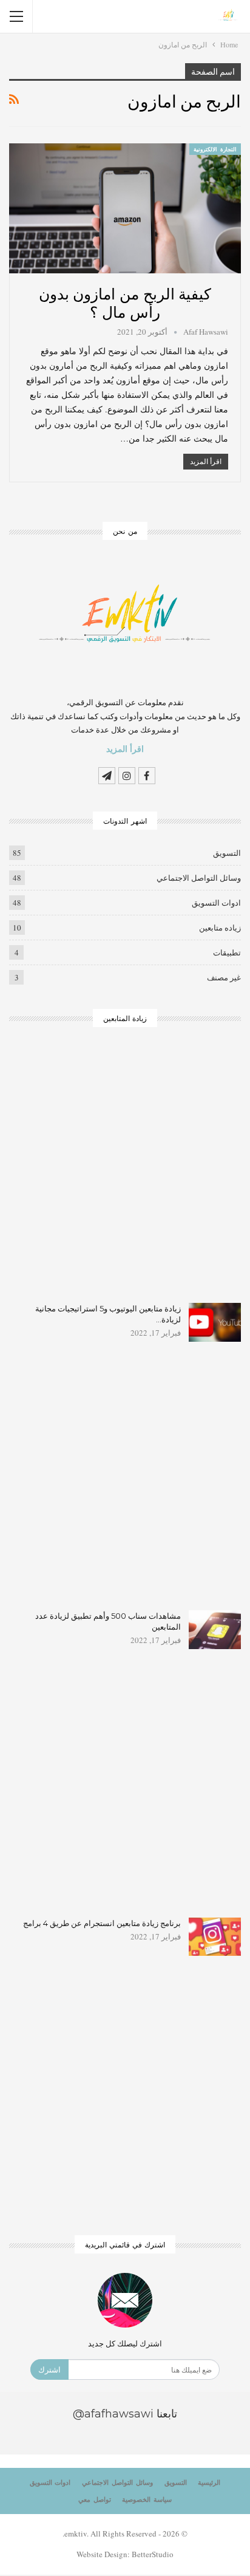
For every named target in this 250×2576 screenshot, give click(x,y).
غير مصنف (224, 977)
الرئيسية (209, 2482)
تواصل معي (95, 2499)
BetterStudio (153, 2554)
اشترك (49, 2369)
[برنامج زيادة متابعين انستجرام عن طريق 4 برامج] (215, 1937)
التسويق (227, 853)
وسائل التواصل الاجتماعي (199, 878)
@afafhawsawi (113, 2414)
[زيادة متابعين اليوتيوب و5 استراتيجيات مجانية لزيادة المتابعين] (215, 1322)
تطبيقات (227, 952)
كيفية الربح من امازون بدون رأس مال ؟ (125, 302)
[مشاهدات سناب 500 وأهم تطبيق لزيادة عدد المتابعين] (215, 1630)
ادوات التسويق (216, 903)
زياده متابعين (220, 928)
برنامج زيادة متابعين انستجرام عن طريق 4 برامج (102, 1923)
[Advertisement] (125, 1173)
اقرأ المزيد (206, 461)
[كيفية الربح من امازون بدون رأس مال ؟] (125, 208)
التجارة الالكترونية (215, 149)
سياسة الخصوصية (147, 2499)
